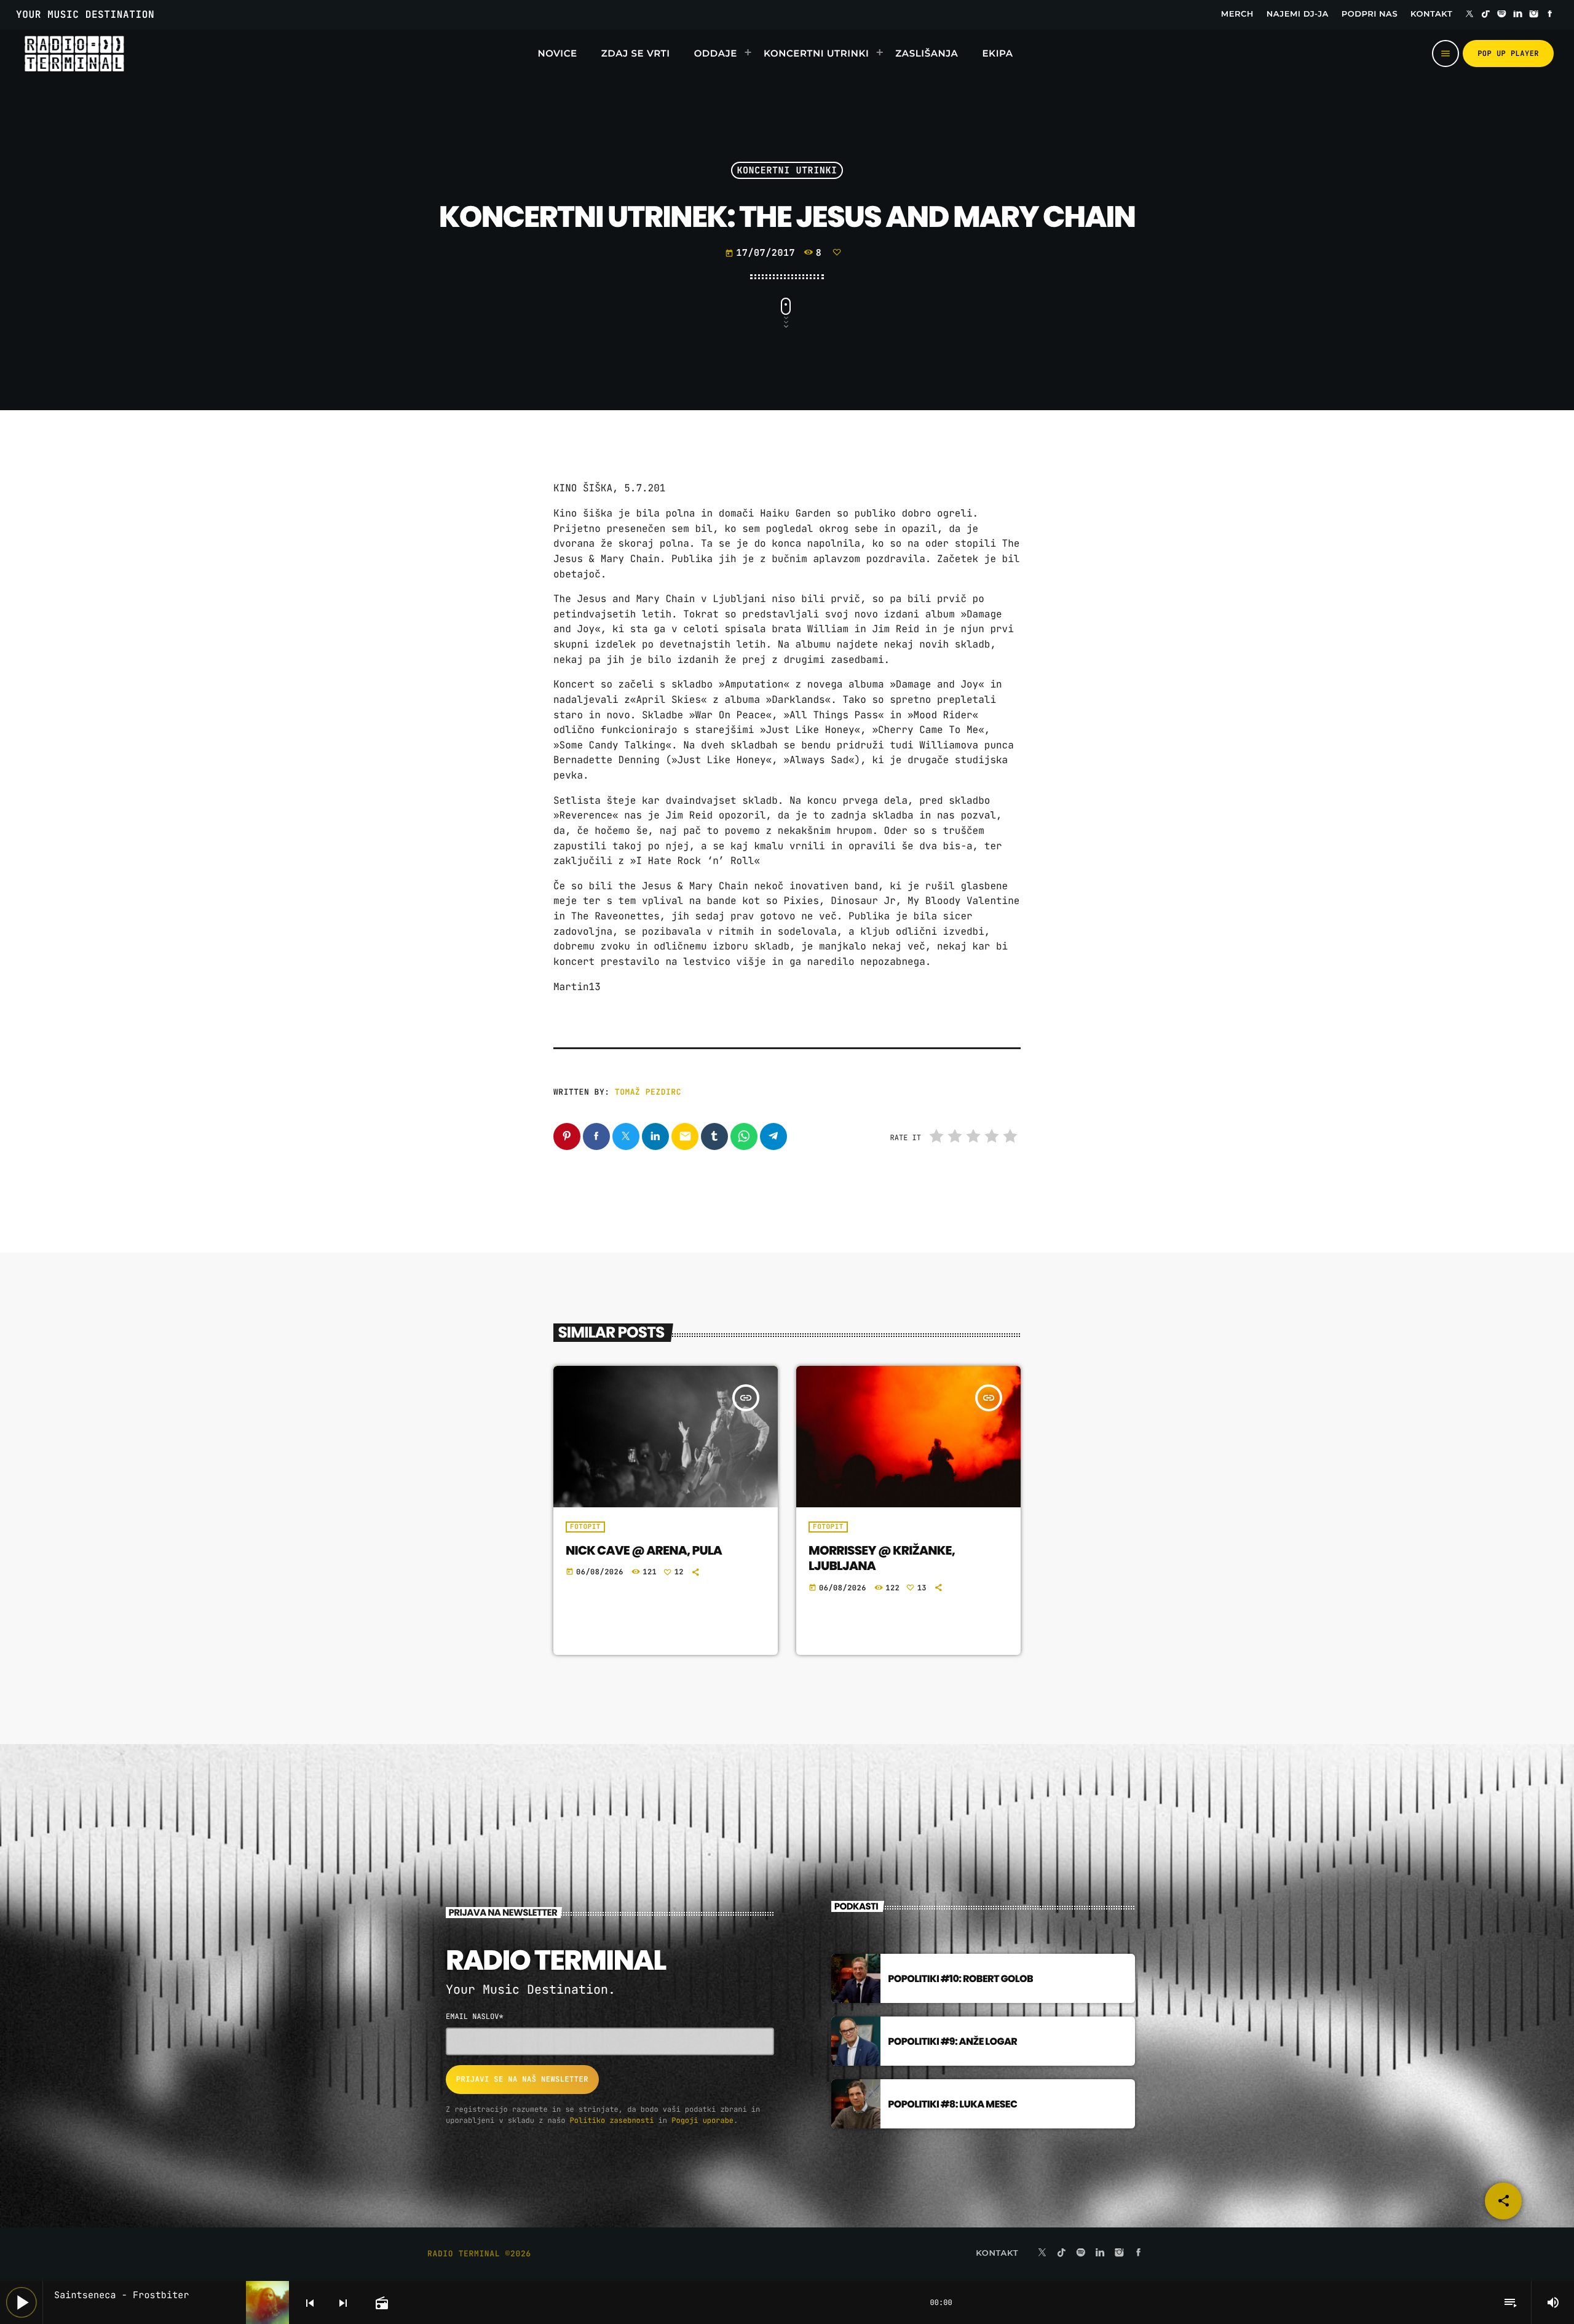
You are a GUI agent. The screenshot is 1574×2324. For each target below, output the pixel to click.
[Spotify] (1502, 15)
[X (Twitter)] (1469, 15)
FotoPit (585, 1527)
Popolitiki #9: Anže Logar (952, 2041)
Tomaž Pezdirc (648, 1092)
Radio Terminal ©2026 (479, 2254)
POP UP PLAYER (1508, 54)
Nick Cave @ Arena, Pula (644, 1550)
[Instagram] (1534, 15)
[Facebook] (1550, 15)
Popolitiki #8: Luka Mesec (952, 2104)
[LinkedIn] (1518, 15)
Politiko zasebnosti (612, 2120)
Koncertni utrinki (787, 170)
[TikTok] (1485, 15)
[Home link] (74, 54)
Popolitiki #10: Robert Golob (960, 1979)
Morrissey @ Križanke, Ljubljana (882, 1558)
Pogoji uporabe (702, 2120)
